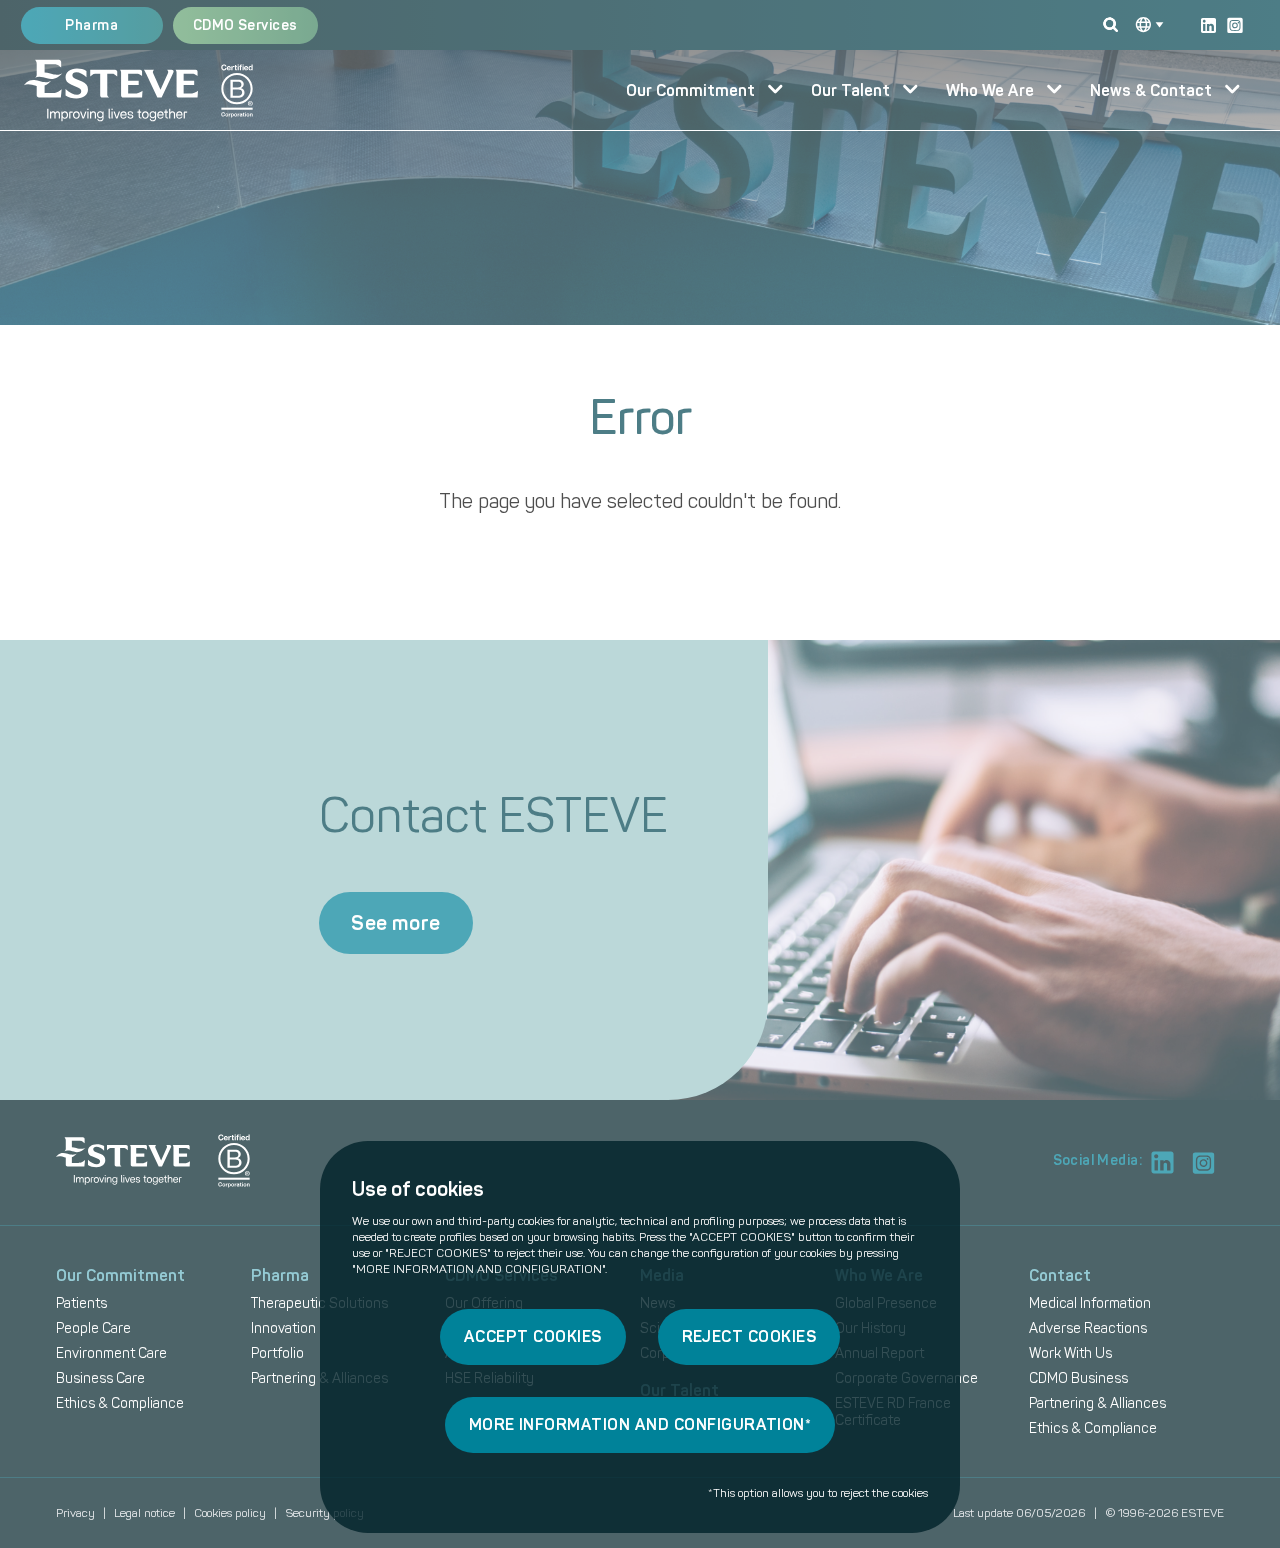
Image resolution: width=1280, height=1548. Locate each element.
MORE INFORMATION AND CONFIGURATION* (640, 1424)
